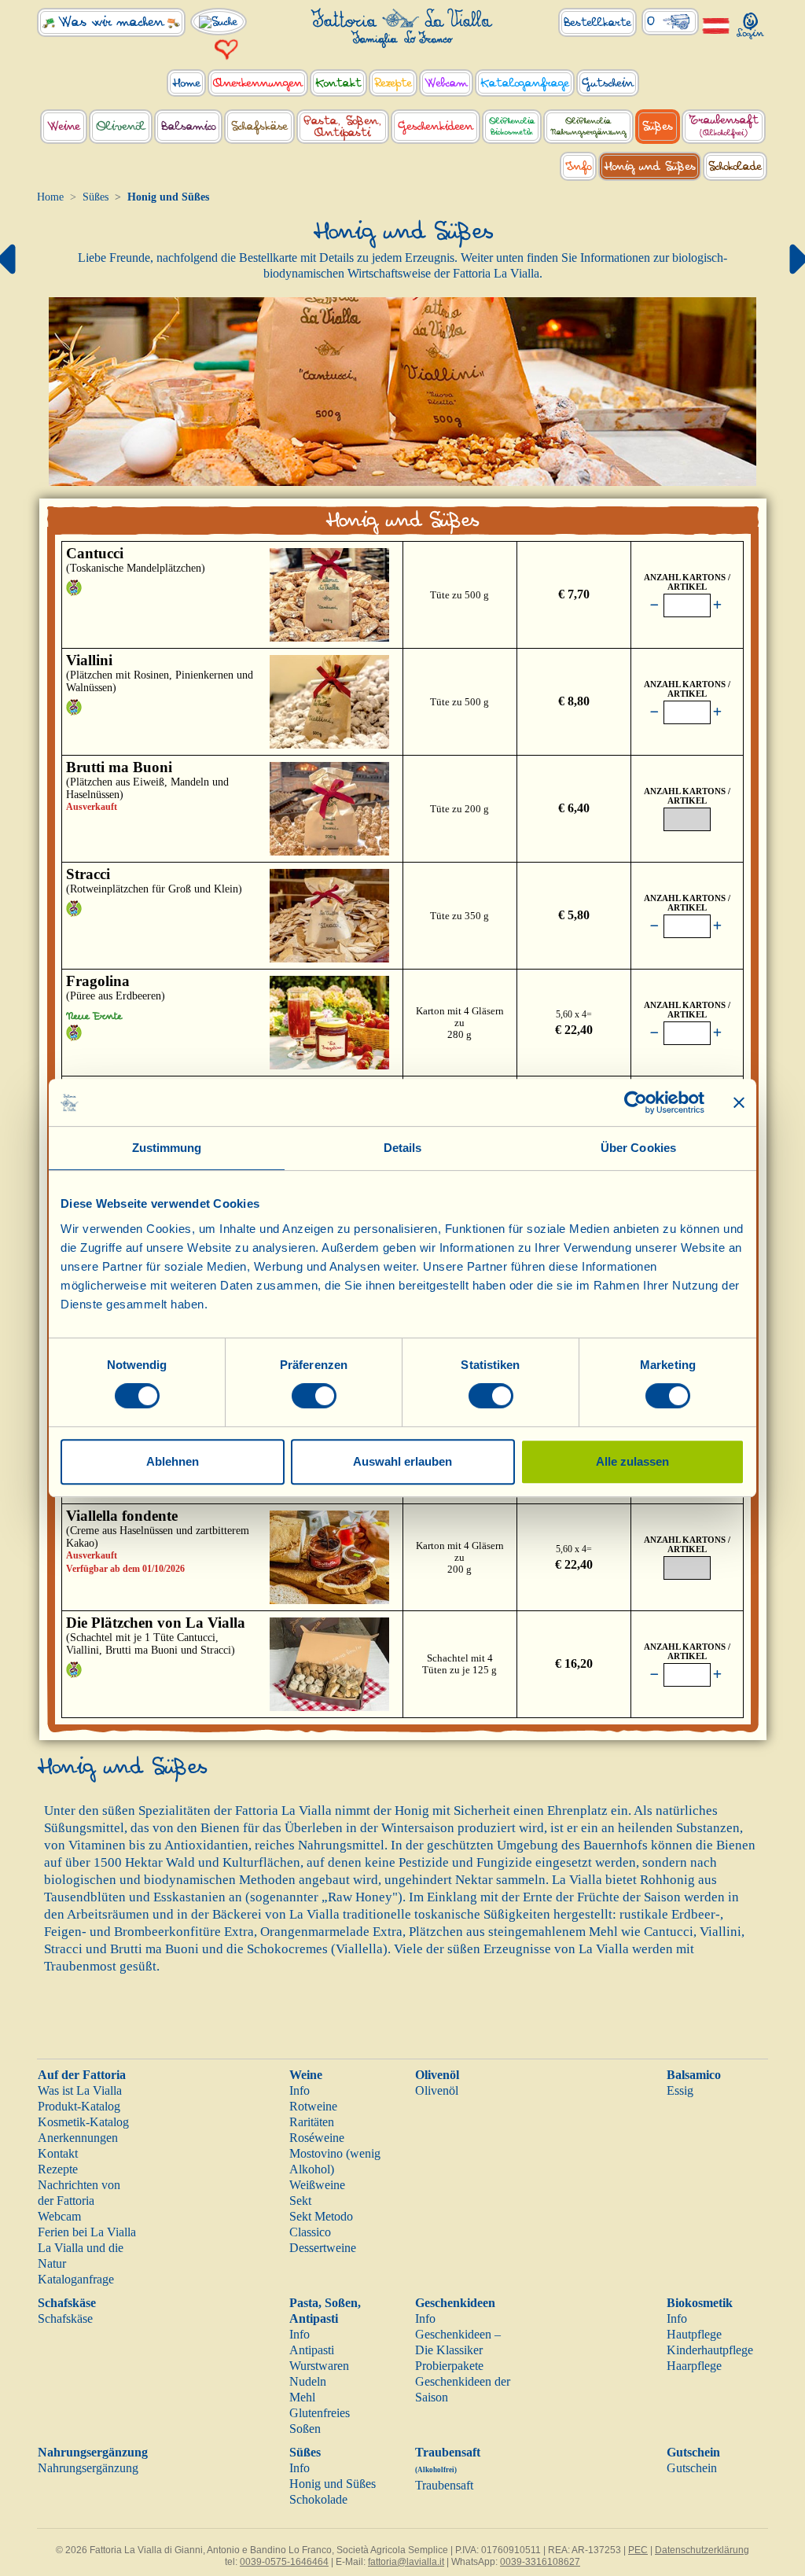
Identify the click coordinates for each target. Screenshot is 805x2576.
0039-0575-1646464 (284, 2562)
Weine (306, 2075)
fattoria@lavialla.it (406, 2562)
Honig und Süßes (333, 2484)
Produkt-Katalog (79, 2106)
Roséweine (317, 2138)
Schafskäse (67, 2303)
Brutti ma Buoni (119, 767)
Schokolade (318, 2499)
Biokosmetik (700, 2303)
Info (300, 2090)
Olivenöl (437, 2075)
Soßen (305, 2429)
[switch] (314, 1396)
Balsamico (694, 2075)
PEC (638, 2550)
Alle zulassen (632, 1461)
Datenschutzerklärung (702, 2550)
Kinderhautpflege (710, 2350)
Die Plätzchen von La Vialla (156, 1623)
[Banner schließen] (739, 1102)
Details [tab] (403, 1148)
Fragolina (98, 981)
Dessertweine (323, 2248)
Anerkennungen (78, 2138)
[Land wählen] (716, 25)
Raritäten (312, 2122)
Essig (680, 2090)
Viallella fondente (122, 1516)
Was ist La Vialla (80, 2090)
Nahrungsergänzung (93, 2452)
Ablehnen (173, 1461)
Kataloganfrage (76, 2279)
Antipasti (312, 2350)
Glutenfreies (320, 2413)
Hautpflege (694, 2334)
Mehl (302, 2397)
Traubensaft (444, 2485)
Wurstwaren (319, 2366)
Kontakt (58, 2153)
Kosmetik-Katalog (83, 2122)
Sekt (300, 2201)
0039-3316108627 (540, 2562)
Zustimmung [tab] (167, 1148)
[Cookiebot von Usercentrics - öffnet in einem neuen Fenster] (636, 1102)
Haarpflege (694, 2366)
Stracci (88, 874)
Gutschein (693, 2452)
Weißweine (317, 2185)
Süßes (96, 197)
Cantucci (95, 553)
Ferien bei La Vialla (87, 2232)
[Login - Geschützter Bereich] (751, 22)
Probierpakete (449, 2366)
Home (50, 197)
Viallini (89, 660)
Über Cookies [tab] (638, 1148)
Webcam (59, 2216)
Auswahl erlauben (402, 1461)
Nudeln (308, 2381)
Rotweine (313, 2106)
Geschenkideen (455, 2303)
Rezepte (58, 2169)
